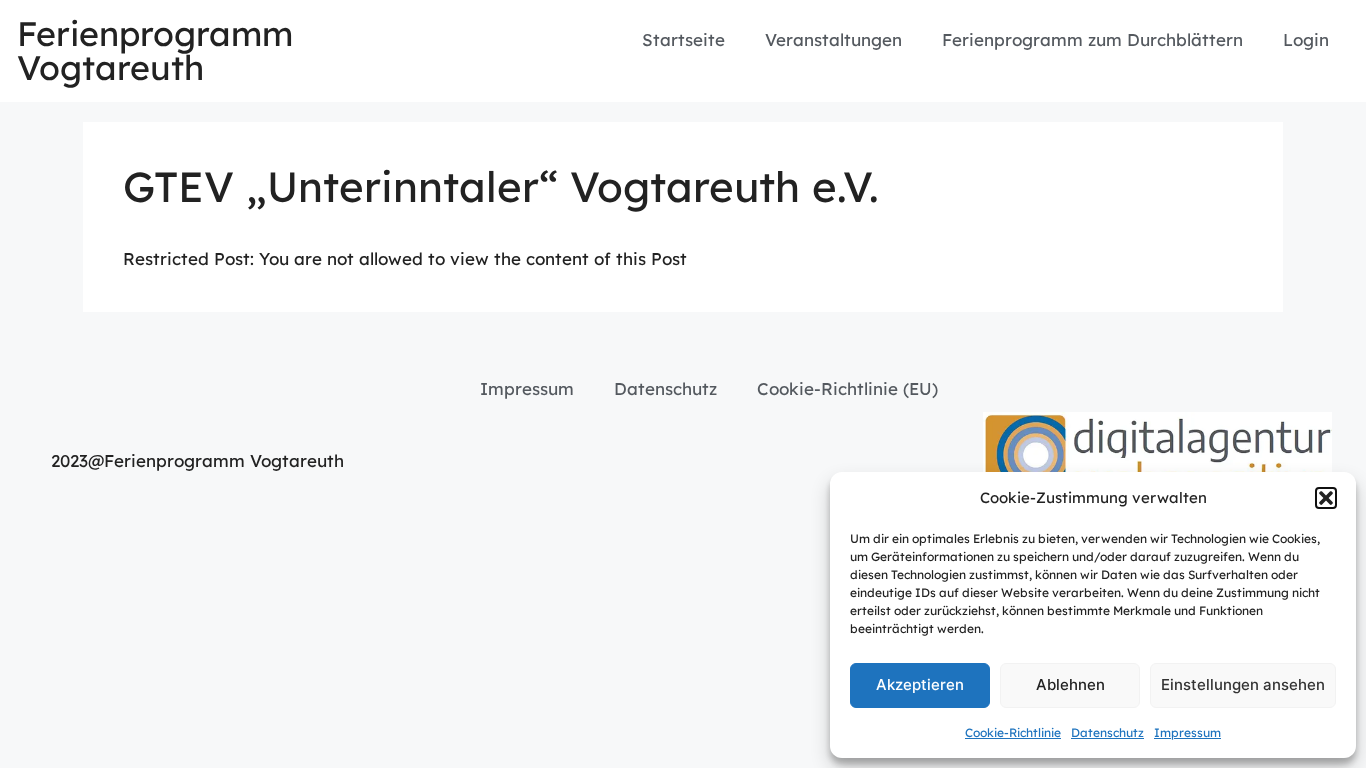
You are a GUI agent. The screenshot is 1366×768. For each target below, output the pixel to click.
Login (1306, 39)
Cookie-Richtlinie (1013, 732)
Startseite (683, 39)
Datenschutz (1107, 732)
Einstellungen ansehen (1243, 684)
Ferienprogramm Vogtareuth (155, 50)
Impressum (1187, 732)
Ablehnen (1070, 684)
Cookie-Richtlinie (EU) (847, 388)
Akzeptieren (920, 684)
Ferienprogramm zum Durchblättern (1092, 39)
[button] (1326, 498)
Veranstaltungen (833, 39)
